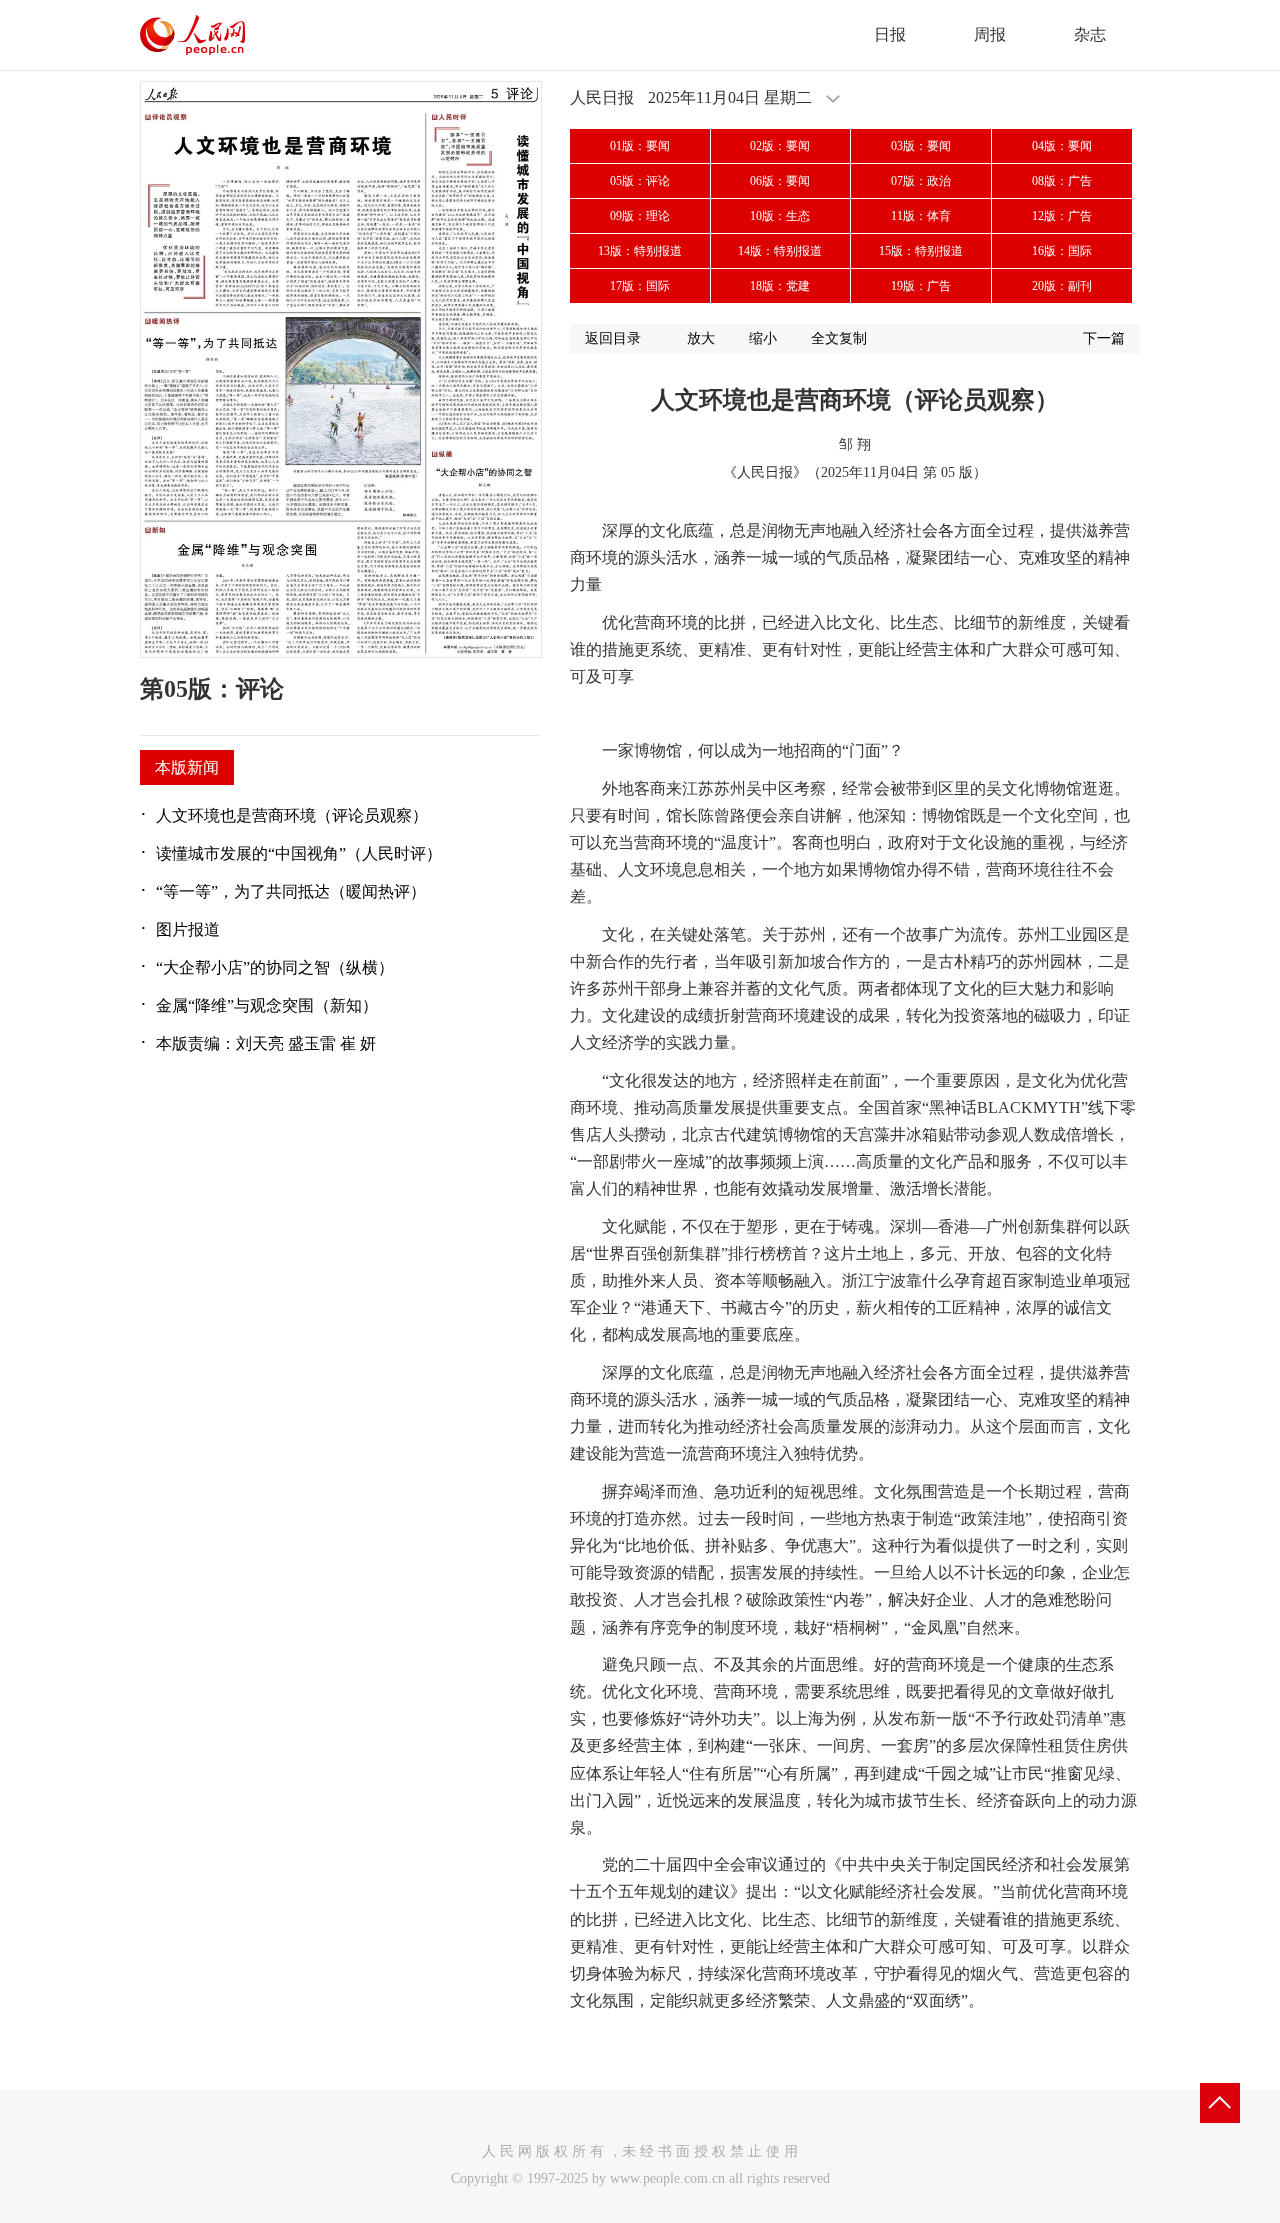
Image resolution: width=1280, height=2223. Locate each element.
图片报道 (188, 929)
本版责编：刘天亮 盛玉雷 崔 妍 (266, 1043)
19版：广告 (921, 286)
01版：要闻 (640, 146)
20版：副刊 (1062, 286)
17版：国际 (640, 286)
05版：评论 (640, 181)
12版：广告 (1062, 216)
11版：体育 (921, 216)
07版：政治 (921, 181)
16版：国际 (1062, 251)
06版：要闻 (780, 181)
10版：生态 (780, 216)
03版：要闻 (921, 146)
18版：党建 (780, 286)
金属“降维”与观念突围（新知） (267, 1005)
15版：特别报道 (921, 251)
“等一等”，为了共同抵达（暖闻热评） (291, 891)
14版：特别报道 (780, 251)
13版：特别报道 (640, 251)
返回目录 (613, 338)
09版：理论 (640, 216)
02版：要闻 (780, 146)
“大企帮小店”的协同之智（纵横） (275, 967)
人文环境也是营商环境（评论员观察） (292, 815)
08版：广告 (1062, 181)
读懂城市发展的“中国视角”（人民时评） (299, 853)
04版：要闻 (1062, 146)
